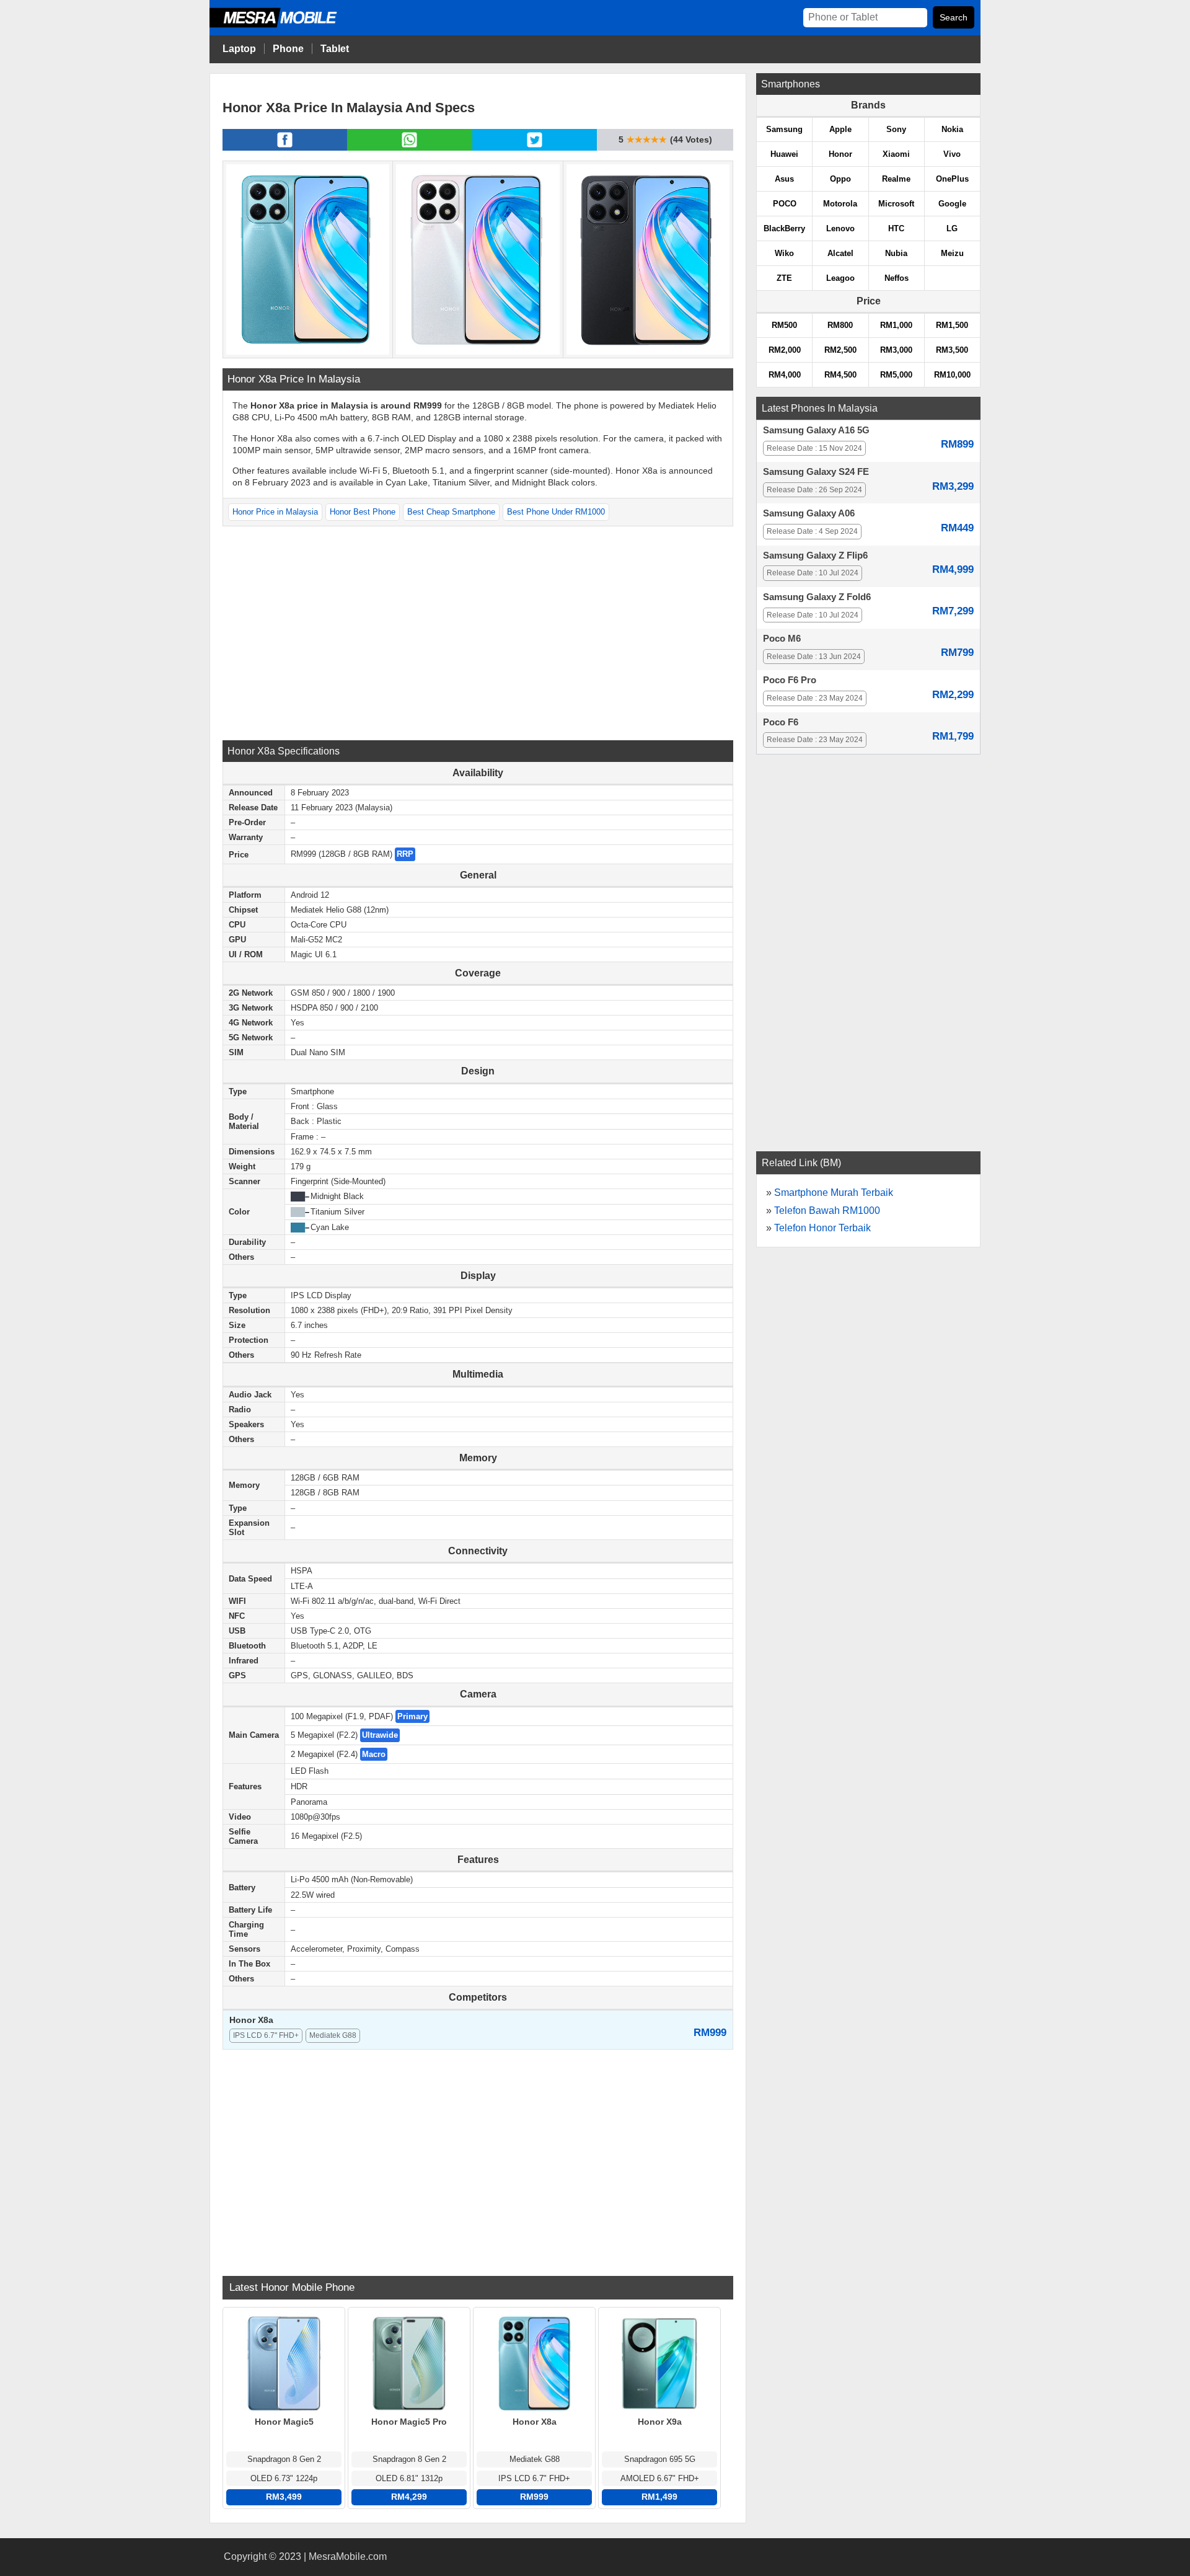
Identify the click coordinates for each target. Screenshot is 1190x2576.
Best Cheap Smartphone (451, 512)
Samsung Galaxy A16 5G (816, 430)
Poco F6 (781, 722)
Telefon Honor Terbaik (822, 1228)
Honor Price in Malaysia (275, 512)
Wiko (784, 253)
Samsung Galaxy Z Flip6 (815, 555)
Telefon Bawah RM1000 (827, 1211)
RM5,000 (896, 375)
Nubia (896, 253)
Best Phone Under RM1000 (556, 512)
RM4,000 (785, 375)
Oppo (840, 179)
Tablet (335, 49)
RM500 (784, 325)
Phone (288, 49)
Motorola (840, 204)
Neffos (897, 278)
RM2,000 (785, 350)
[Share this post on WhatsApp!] (409, 147)
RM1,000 (896, 325)
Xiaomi (896, 154)
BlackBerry (784, 228)
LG (952, 228)
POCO (785, 204)
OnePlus (952, 179)
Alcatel (840, 253)
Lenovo (840, 228)
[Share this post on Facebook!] (285, 147)
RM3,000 (896, 350)
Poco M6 (782, 639)
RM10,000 (952, 375)
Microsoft (896, 204)
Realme (896, 179)
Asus (784, 179)
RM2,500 (840, 350)
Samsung (784, 129)
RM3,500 (952, 350)
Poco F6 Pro (790, 680)
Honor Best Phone (363, 512)
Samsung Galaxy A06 (809, 513)
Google (952, 204)
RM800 (840, 325)
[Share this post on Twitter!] (535, 147)
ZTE (784, 278)
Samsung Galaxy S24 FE (816, 472)
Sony (896, 129)
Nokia (952, 129)
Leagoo (840, 278)
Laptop (239, 49)
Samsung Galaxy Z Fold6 (817, 597)
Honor (840, 154)
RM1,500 (952, 325)
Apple (840, 129)
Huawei (784, 154)
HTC (896, 228)
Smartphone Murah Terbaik (834, 1193)
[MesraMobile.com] (287, 26)
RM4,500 (840, 375)
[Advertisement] (478, 632)
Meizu (952, 253)
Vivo (952, 154)
